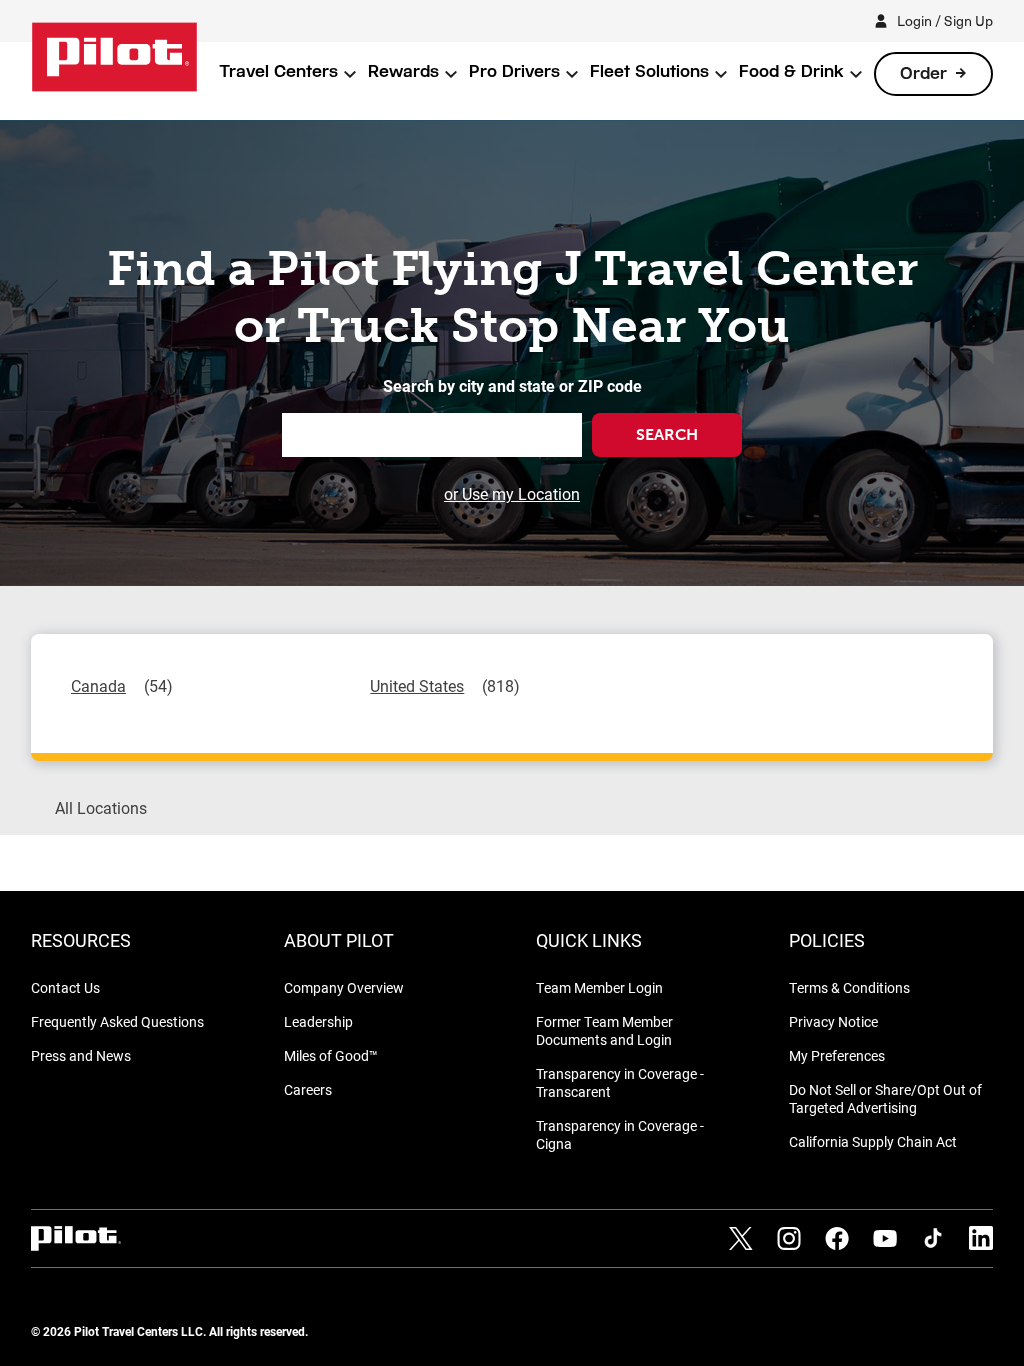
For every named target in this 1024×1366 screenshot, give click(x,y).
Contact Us (65, 987)
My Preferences (837, 1055)
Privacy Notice (833, 1021)
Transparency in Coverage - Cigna (620, 1134)
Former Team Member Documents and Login (604, 1030)
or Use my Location (512, 493)
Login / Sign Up (945, 20)
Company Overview (344, 987)
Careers (308, 1089)
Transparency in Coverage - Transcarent (620, 1082)
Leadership (318, 1021)
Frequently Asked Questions (117, 1021)
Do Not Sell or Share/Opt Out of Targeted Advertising (885, 1098)
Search (667, 434)
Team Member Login (599, 987)
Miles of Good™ (331, 1055)
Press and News (81, 1055)
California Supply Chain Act (873, 1141)
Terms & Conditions (849, 987)
